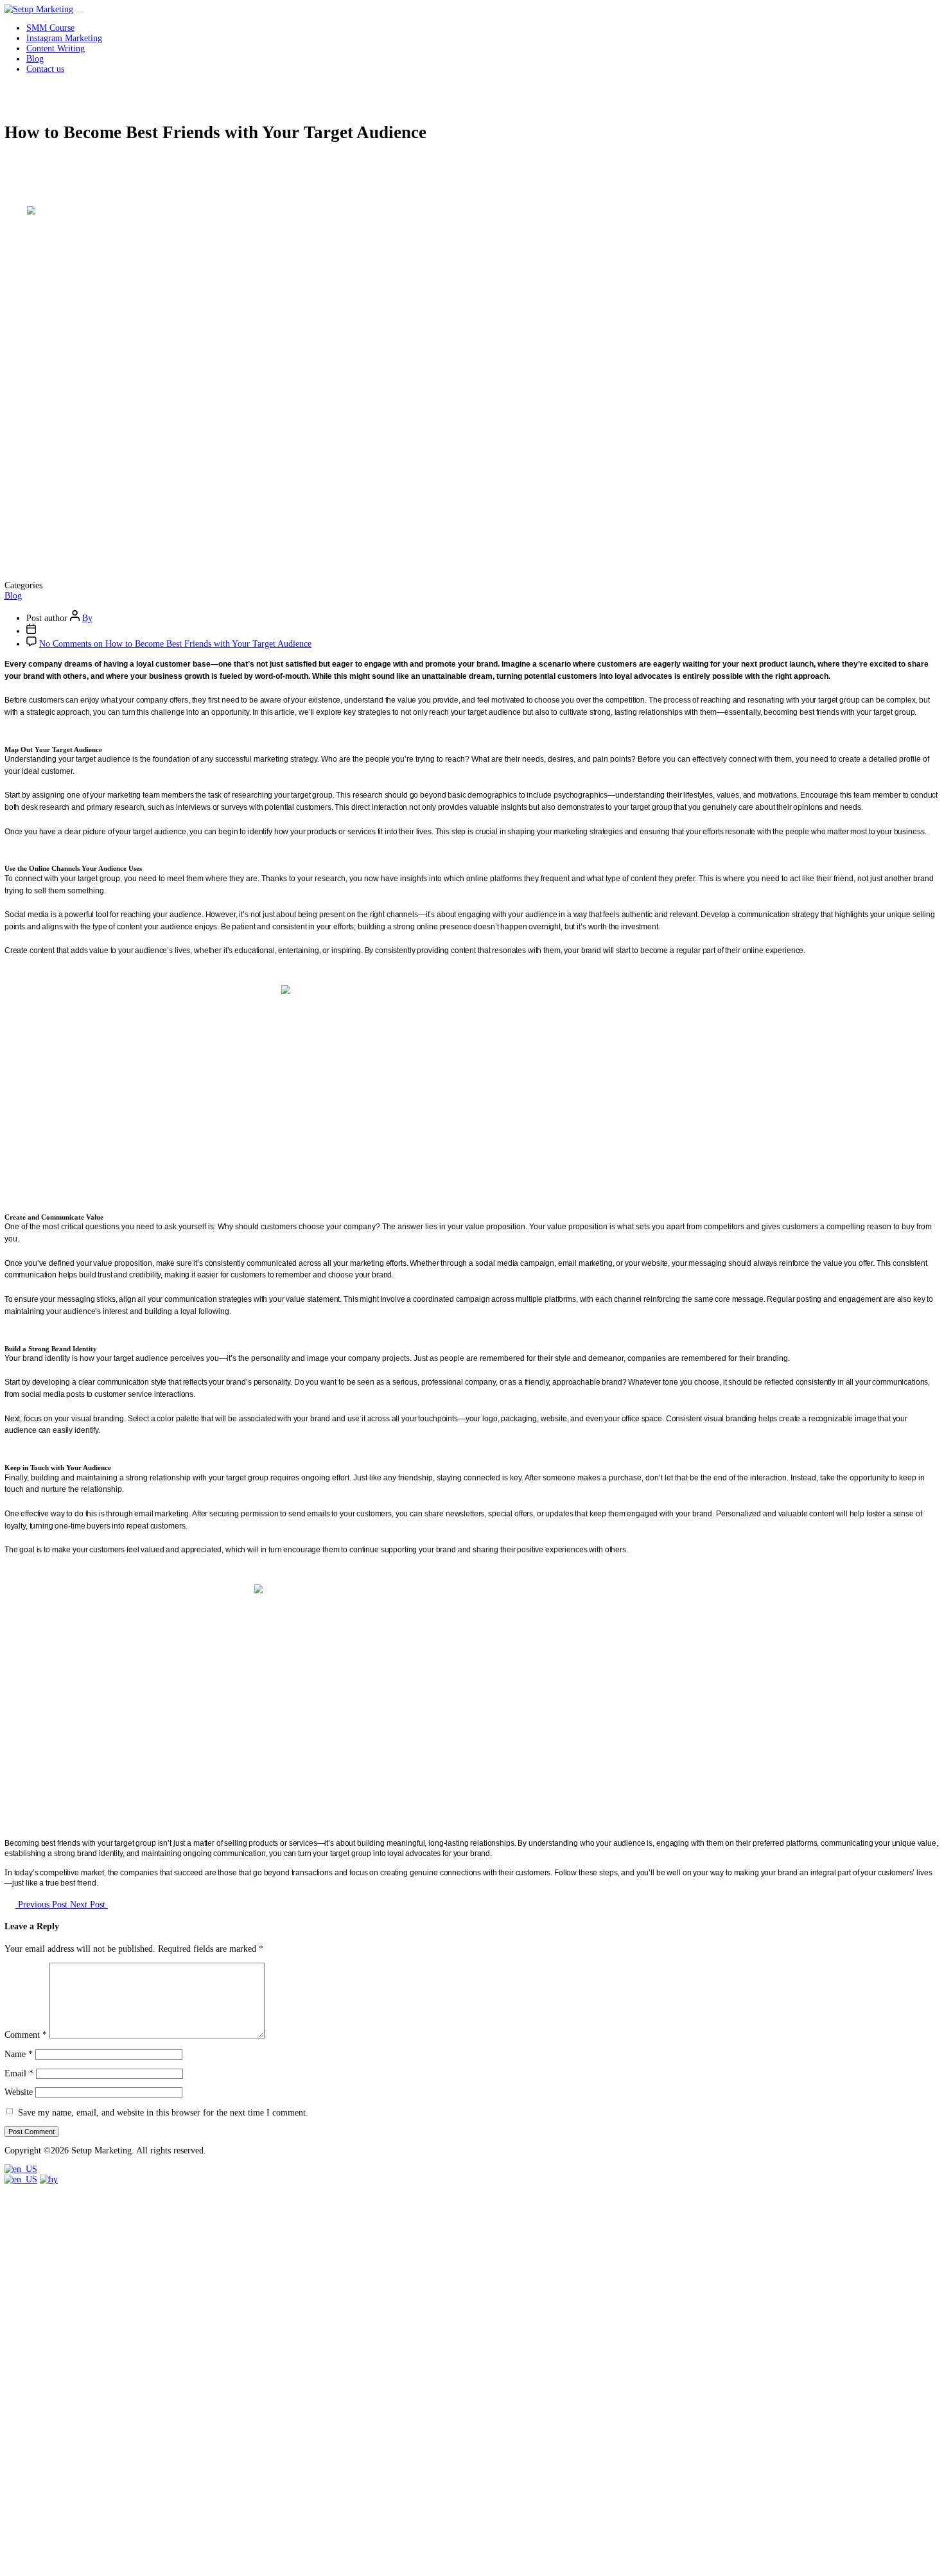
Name (19, 2054)
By (87, 618)
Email (19, 2073)
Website (19, 2092)
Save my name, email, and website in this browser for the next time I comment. (163, 2112)
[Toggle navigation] (80, 12)
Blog (13, 596)
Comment (26, 2036)
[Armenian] (49, 2179)
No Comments (175, 644)
